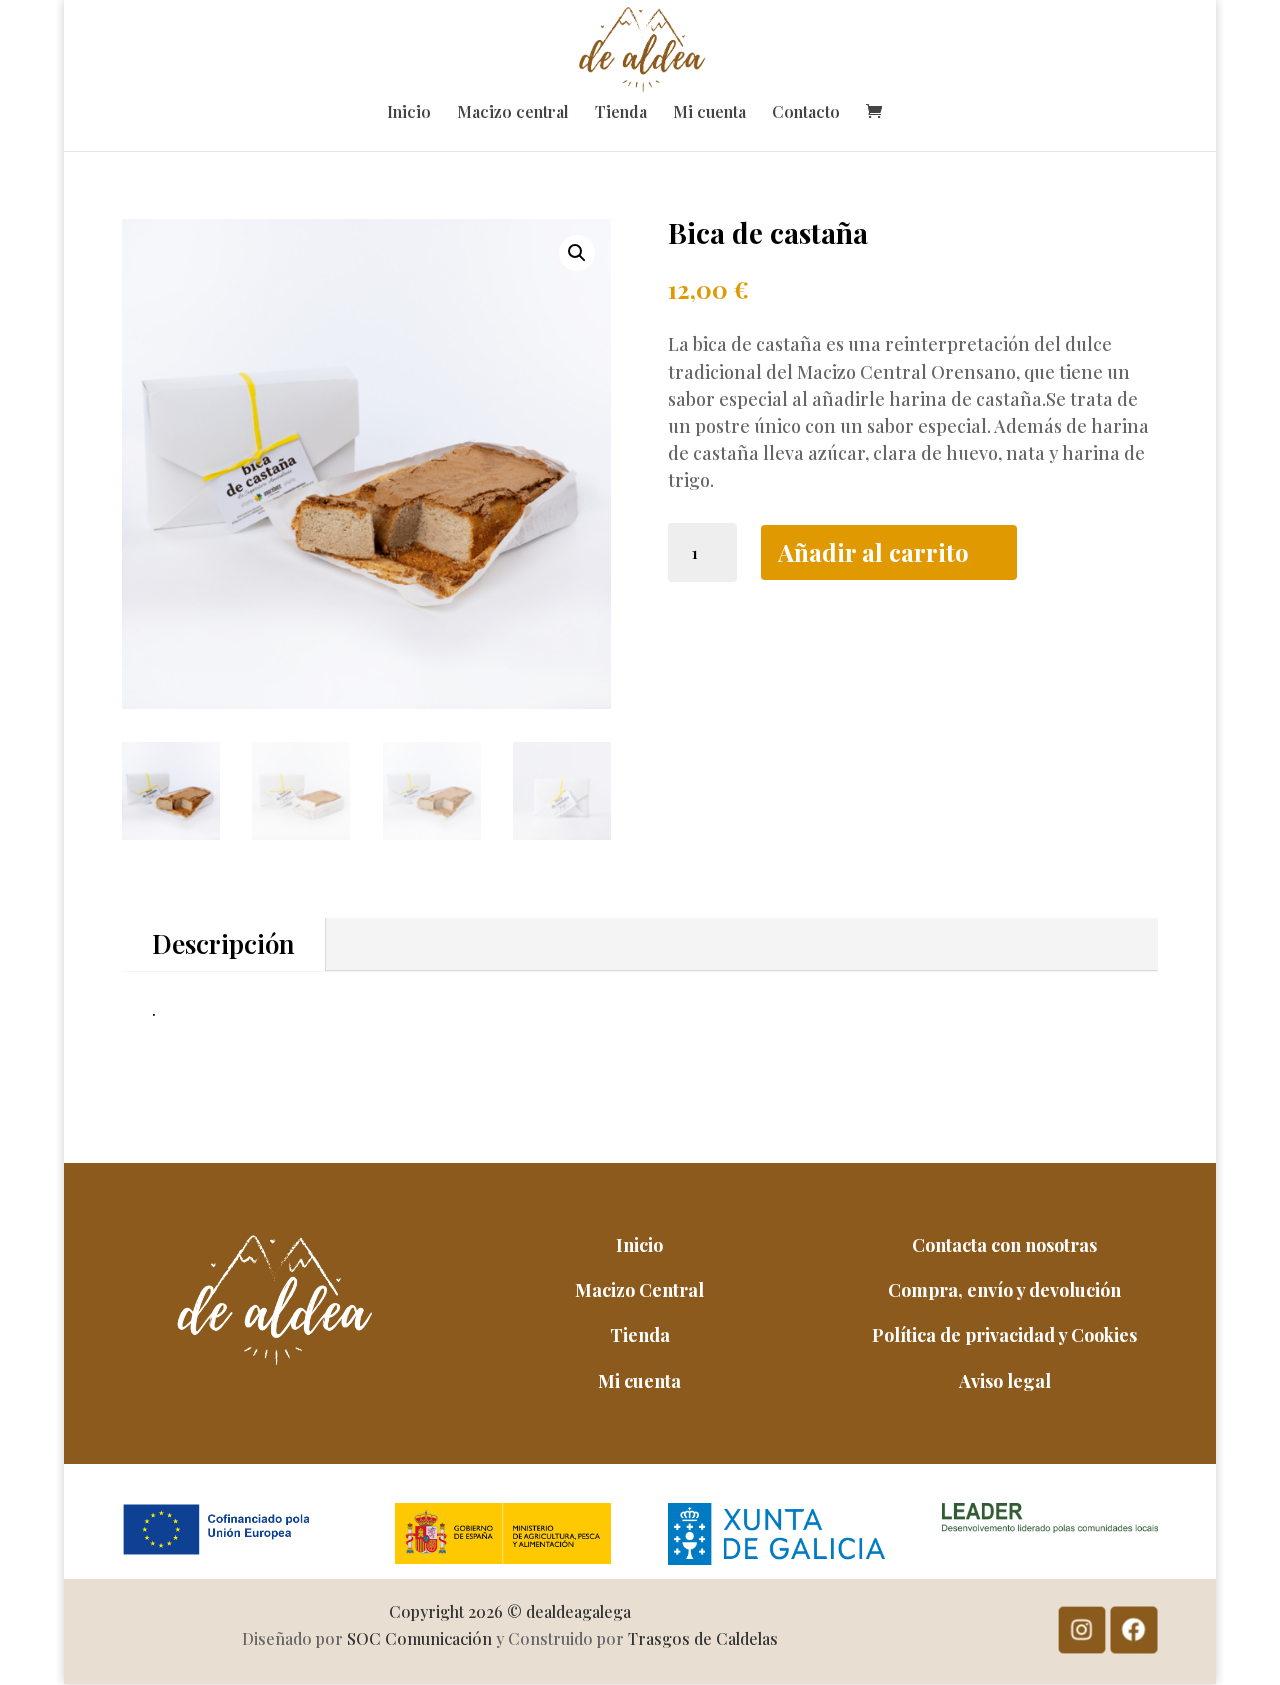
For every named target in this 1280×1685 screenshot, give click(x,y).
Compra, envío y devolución (1004, 1290)
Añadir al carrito (873, 552)
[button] (577, 253)
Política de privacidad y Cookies (1004, 1335)
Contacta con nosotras (1004, 1245)
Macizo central (513, 113)
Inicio (409, 113)
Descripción (223, 943)
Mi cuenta (709, 113)
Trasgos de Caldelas (703, 1638)
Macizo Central (639, 1290)
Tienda (621, 113)
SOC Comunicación (419, 1638)
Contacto (806, 113)
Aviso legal (1005, 1381)
